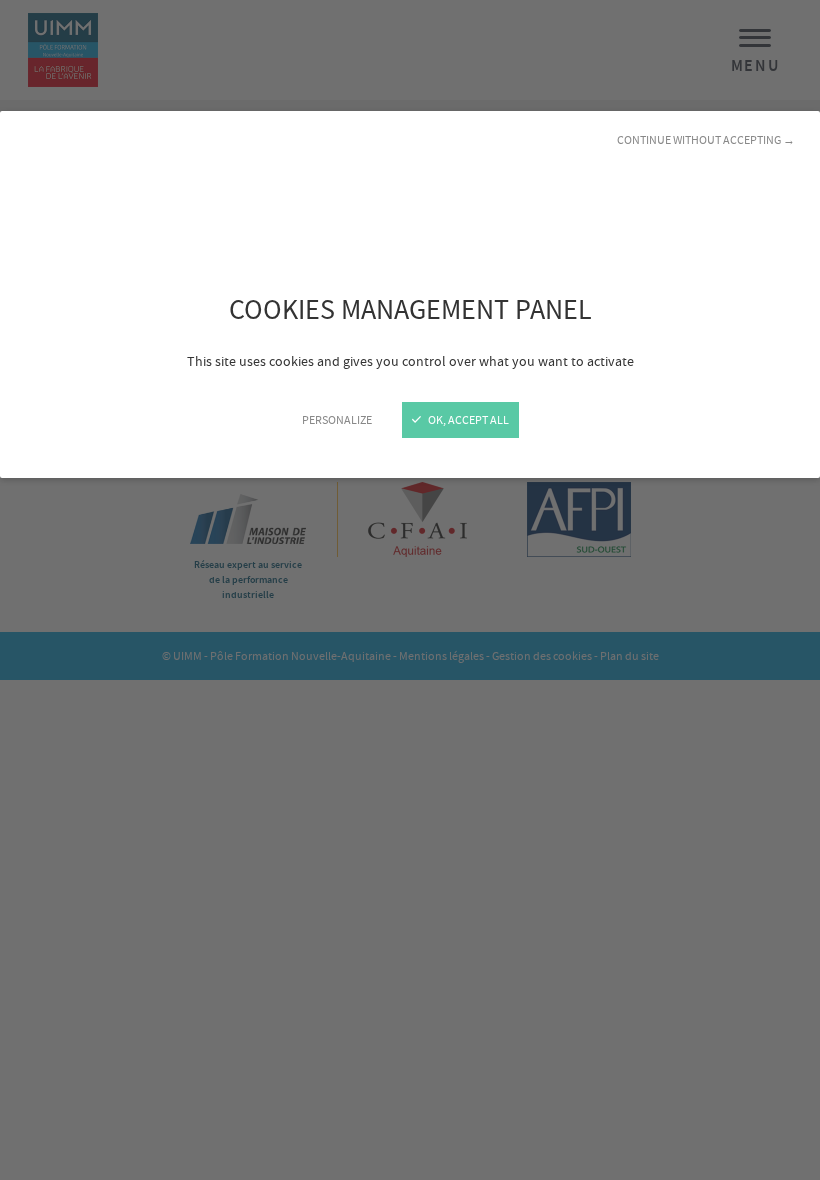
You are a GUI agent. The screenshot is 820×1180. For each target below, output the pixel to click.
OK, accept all (467, 420)
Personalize (337, 420)
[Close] (410, 590)
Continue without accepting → (706, 140)
